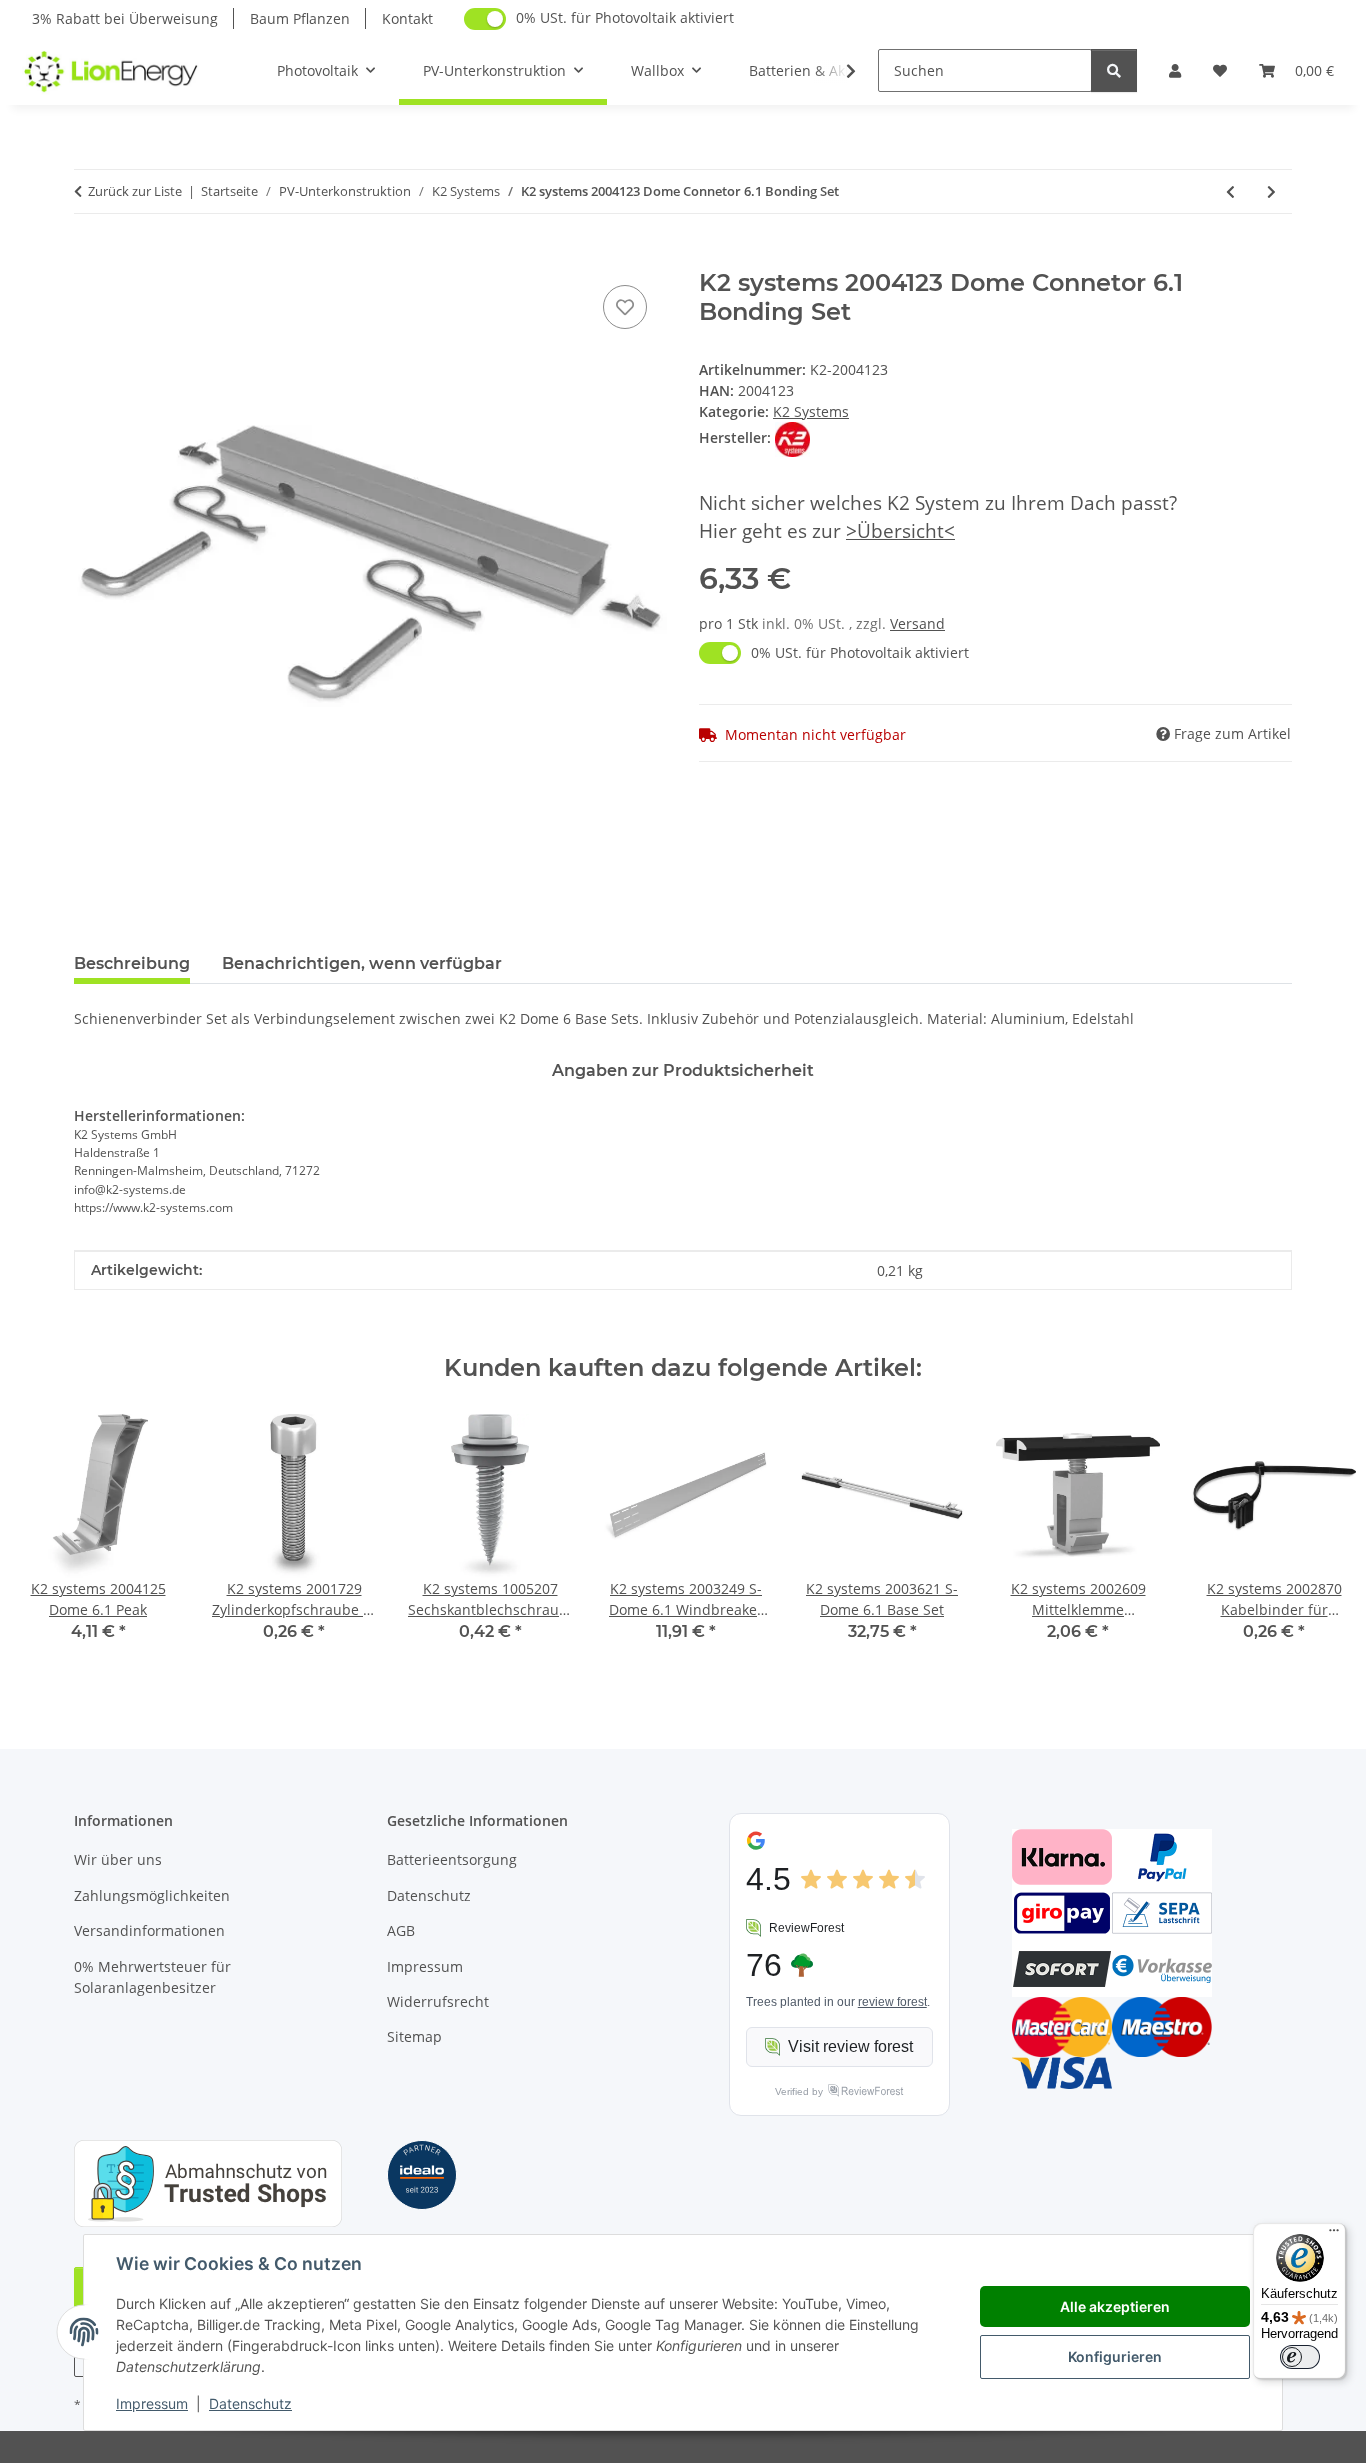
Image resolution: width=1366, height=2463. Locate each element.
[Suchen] (1114, 70)
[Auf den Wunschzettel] (625, 307)
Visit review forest (850, 2046)
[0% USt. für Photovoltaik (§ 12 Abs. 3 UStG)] (485, 19)
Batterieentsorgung (452, 1859)
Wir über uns (118, 1859)
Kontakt (407, 18)
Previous (49, 1541)
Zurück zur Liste (135, 191)
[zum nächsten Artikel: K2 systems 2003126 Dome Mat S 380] (1271, 191)
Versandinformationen (149, 1930)
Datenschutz (250, 2403)
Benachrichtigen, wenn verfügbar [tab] (362, 963)
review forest (892, 2002)
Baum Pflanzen (300, 18)
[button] (1175, 70)
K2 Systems (811, 411)
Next (1317, 1541)
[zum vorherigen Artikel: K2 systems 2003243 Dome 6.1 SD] (1230, 191)
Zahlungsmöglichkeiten (152, 1895)
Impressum (152, 2403)
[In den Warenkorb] (90, 258)
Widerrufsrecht (438, 2001)
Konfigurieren (1115, 2356)
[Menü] (1334, 2235)
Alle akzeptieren (1115, 2306)
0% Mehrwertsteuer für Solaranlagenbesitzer (152, 1977)
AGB (401, 1930)
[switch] (1300, 2357)
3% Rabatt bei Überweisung (125, 18)
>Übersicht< (900, 530)
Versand (917, 623)
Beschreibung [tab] (132, 963)
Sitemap (414, 2036)
